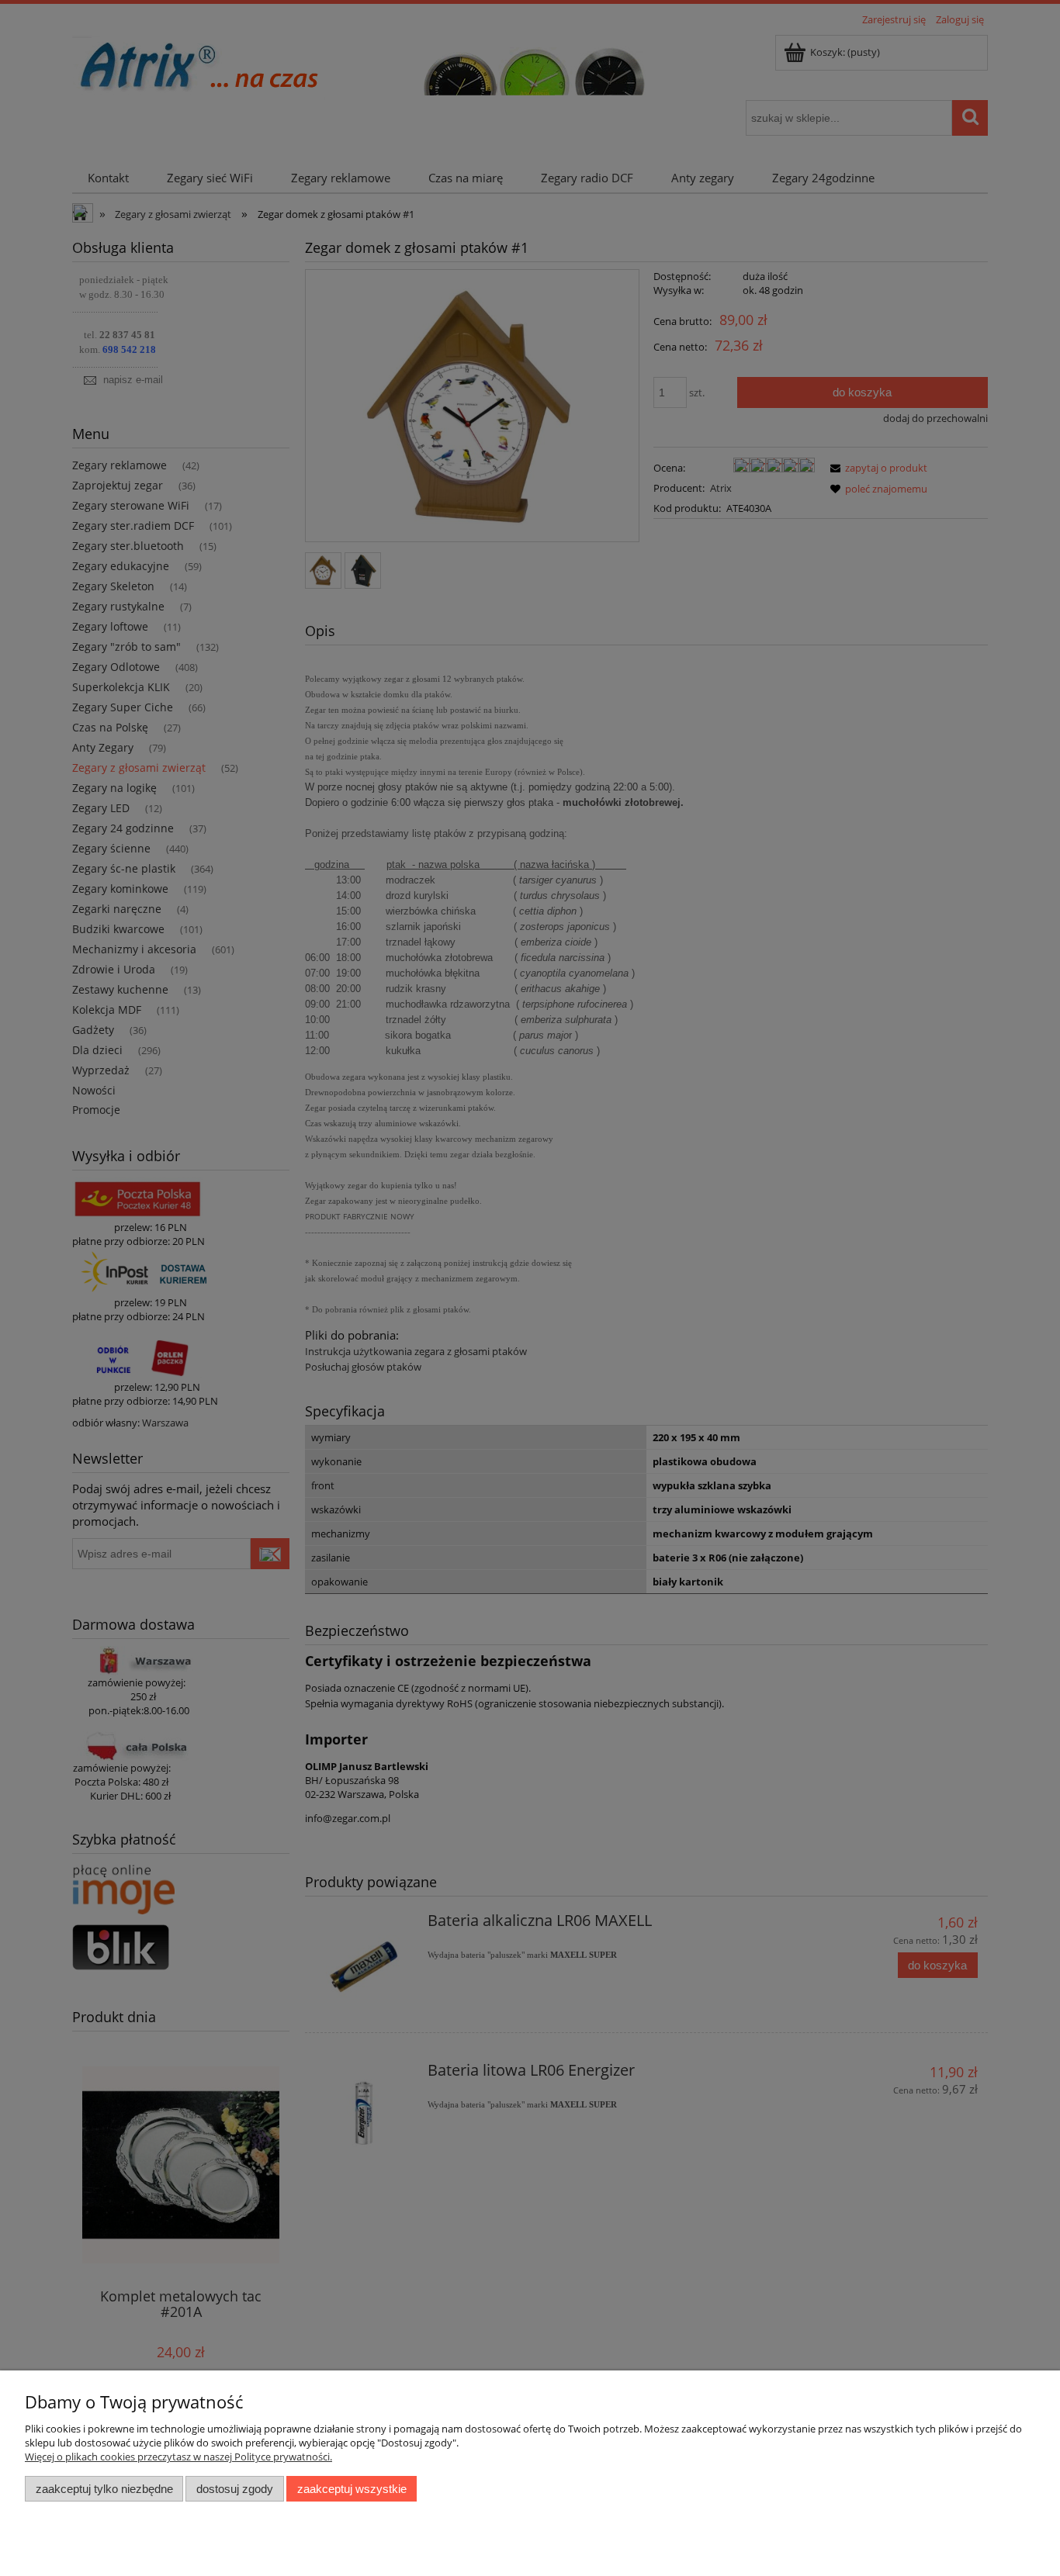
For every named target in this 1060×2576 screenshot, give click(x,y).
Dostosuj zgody (235, 2489)
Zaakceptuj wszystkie (352, 2489)
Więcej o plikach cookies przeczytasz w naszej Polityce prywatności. (178, 2457)
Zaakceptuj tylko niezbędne (104, 2489)
